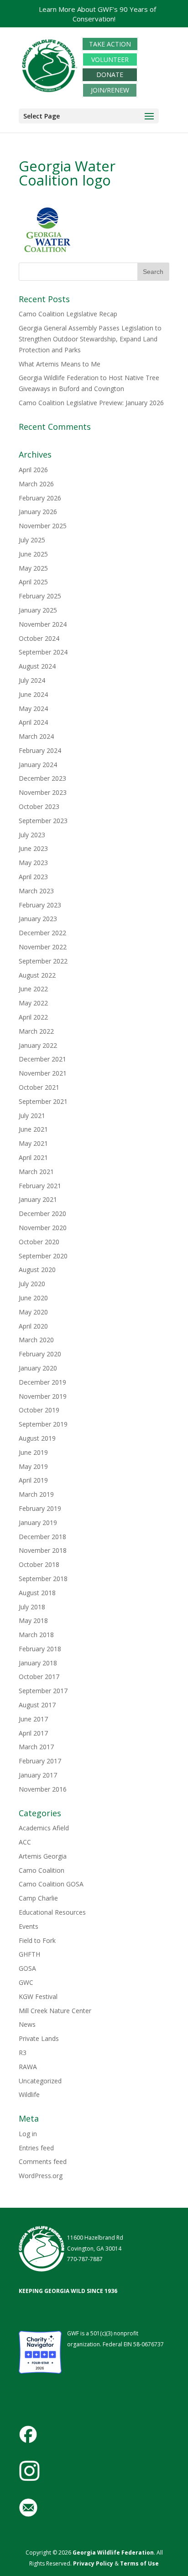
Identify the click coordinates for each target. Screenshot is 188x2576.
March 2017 (36, 1747)
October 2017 (39, 1677)
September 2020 (43, 1256)
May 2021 (33, 1143)
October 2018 (39, 1564)
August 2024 (37, 666)
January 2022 (38, 1045)
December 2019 (42, 1382)
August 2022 (37, 975)
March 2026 (36, 484)
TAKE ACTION (110, 44)
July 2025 (32, 540)
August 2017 (37, 1705)
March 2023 (36, 891)
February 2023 (40, 905)
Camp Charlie (38, 1898)
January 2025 (38, 610)
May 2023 (33, 863)
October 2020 (39, 1242)
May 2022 (33, 1003)
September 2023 (43, 821)
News (27, 2024)
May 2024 (33, 708)
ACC (25, 1842)
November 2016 (43, 1789)
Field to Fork (37, 1940)
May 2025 (33, 568)
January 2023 (38, 919)
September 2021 (43, 1101)
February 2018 (40, 1649)
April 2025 (33, 582)
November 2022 (43, 947)
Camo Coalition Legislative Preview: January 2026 (91, 403)
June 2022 (33, 989)
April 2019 (33, 1480)
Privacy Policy (92, 2563)
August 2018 (37, 1593)
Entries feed (36, 2148)
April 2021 (33, 1157)
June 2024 (33, 694)
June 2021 (33, 1129)
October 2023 (39, 806)
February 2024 (40, 750)
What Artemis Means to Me (60, 364)
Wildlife (29, 2094)
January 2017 (38, 1775)
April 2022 (33, 1017)
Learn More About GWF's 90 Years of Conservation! (97, 14)
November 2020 (43, 1228)
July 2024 (32, 680)
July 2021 (32, 1115)
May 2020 (33, 1312)
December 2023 (42, 778)
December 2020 (42, 1213)
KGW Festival (38, 1996)
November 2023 (43, 792)
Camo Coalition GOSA (51, 1884)
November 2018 (43, 1550)
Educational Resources (52, 1912)
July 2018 (32, 1607)
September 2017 (43, 1691)
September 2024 (43, 652)
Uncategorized (40, 2081)
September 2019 (43, 1424)
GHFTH (29, 1954)
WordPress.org (41, 2176)
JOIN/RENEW (110, 90)
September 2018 (43, 1579)
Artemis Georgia (43, 1856)
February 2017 (40, 1761)
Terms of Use (139, 2563)
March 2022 (36, 1031)
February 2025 (40, 596)
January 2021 (38, 1199)
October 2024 (39, 638)
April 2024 (33, 722)
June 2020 (33, 1298)
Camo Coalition (42, 1870)
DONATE (110, 75)
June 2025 (33, 554)
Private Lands (39, 2038)
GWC (26, 1982)
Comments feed (43, 2161)
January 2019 (38, 1522)
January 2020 (38, 1368)
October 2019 (39, 1410)
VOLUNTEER (110, 59)
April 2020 (33, 1326)
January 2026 (38, 512)
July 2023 (32, 835)
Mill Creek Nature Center (55, 2011)
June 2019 (33, 1452)
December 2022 (42, 933)
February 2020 (40, 1354)
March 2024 (36, 736)
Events (29, 1926)
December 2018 (42, 1537)
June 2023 (33, 848)
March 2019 (36, 1494)
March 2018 (36, 1635)
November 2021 (43, 1073)
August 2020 (37, 1270)
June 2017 (33, 1719)
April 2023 (33, 877)
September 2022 (43, 961)
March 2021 (36, 1172)
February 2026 (40, 498)
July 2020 (32, 1284)
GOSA (27, 1968)
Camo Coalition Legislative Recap (68, 314)
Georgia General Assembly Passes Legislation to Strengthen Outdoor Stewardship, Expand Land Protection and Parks (90, 339)
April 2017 (33, 1733)
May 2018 (33, 1620)
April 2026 (33, 470)
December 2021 (42, 1059)
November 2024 (43, 624)
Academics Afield (44, 1828)
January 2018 (38, 1663)
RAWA (28, 2067)
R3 (23, 2053)
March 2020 (36, 1340)
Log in (28, 2134)
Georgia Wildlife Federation (113, 2553)
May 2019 (33, 1466)
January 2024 (38, 765)
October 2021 (39, 1087)
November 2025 (43, 526)
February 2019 (40, 1508)
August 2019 (37, 1438)
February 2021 (40, 1186)
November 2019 (43, 1396)
